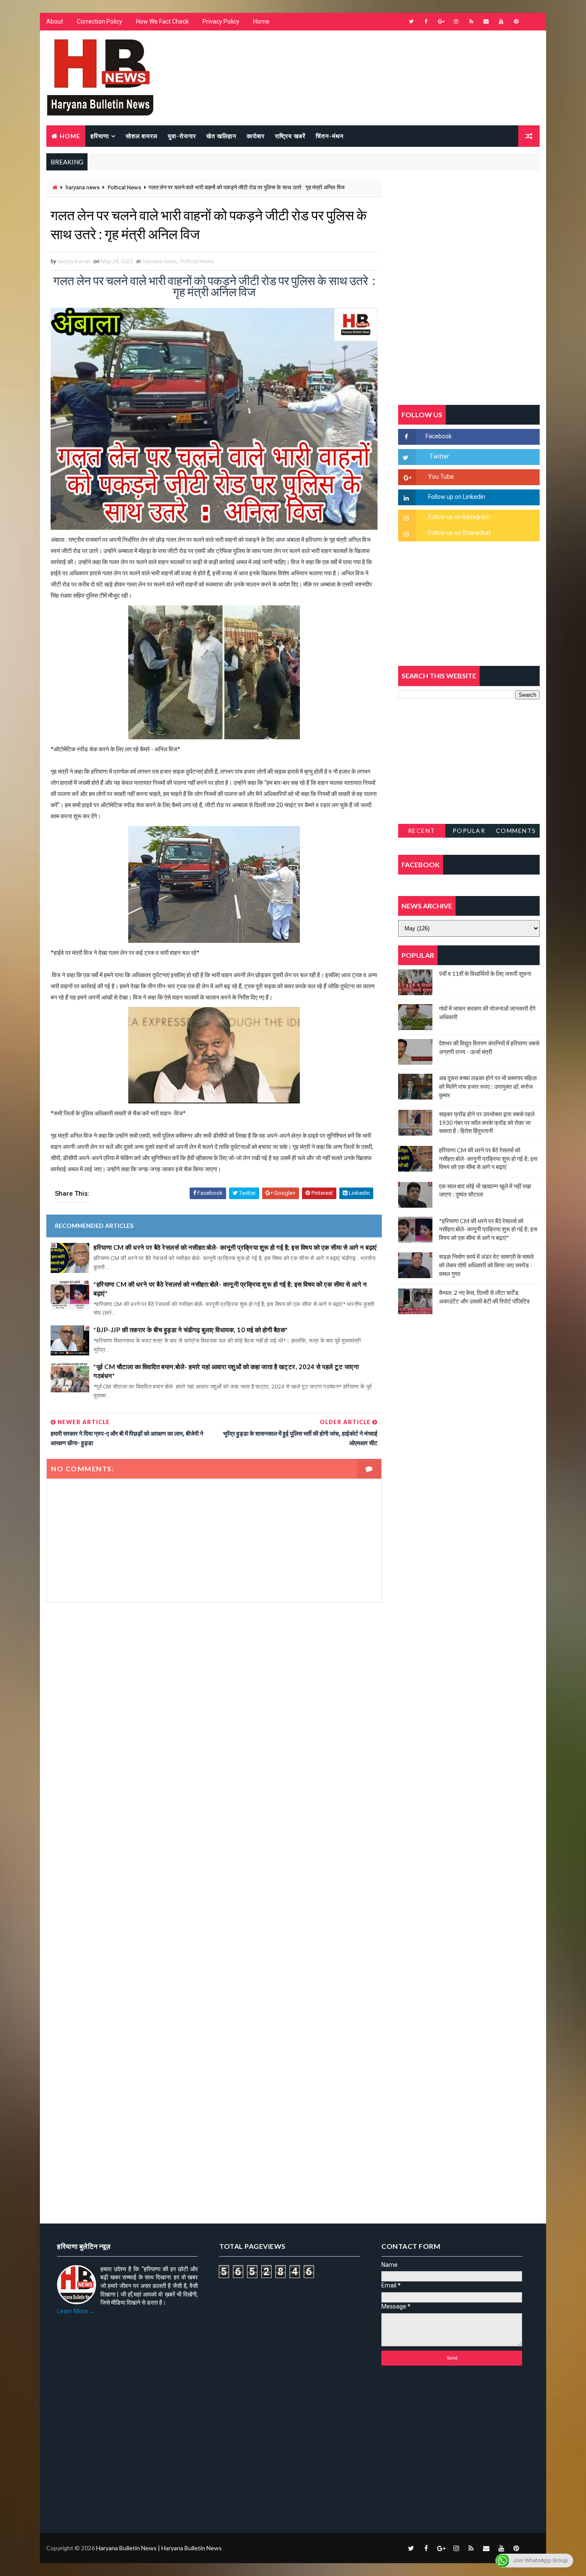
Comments (516, 831)
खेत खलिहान (221, 136)
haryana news (83, 187)
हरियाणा (100, 136)
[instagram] (456, 21)
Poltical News (124, 187)
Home (261, 21)
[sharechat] (531, 2548)
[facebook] (426, 21)
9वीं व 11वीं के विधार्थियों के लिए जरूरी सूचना (485, 974)
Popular (469, 831)
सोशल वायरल (142, 136)
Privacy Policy (221, 21)
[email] (486, 21)
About (55, 21)
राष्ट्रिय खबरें (290, 136)
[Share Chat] (531, 21)
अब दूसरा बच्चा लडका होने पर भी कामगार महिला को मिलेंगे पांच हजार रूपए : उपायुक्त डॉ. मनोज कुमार (488, 1086)
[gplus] (441, 21)
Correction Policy (100, 21)
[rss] (471, 21)
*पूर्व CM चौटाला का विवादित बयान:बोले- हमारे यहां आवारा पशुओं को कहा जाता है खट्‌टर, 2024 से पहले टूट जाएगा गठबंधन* (226, 1371)
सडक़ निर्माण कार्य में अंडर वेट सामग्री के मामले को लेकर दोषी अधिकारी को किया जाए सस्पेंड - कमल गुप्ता (486, 1265)
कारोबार (256, 136)
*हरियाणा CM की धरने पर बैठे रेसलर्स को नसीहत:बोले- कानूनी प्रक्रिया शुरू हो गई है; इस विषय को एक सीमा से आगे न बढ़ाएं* (230, 1289)
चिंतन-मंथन (330, 136)
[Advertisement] (214, 1703)
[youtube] (501, 21)
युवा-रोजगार (182, 136)
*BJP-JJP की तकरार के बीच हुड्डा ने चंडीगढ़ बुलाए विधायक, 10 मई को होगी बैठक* (191, 1330)
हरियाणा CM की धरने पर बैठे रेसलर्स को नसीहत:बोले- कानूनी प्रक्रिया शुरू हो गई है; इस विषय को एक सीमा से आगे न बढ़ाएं (235, 1247)
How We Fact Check (162, 21)
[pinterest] (516, 21)
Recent (422, 831)
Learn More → (76, 2311)
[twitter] (411, 21)
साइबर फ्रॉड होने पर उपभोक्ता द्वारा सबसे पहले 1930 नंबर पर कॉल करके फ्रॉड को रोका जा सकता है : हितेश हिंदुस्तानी (487, 1122)
